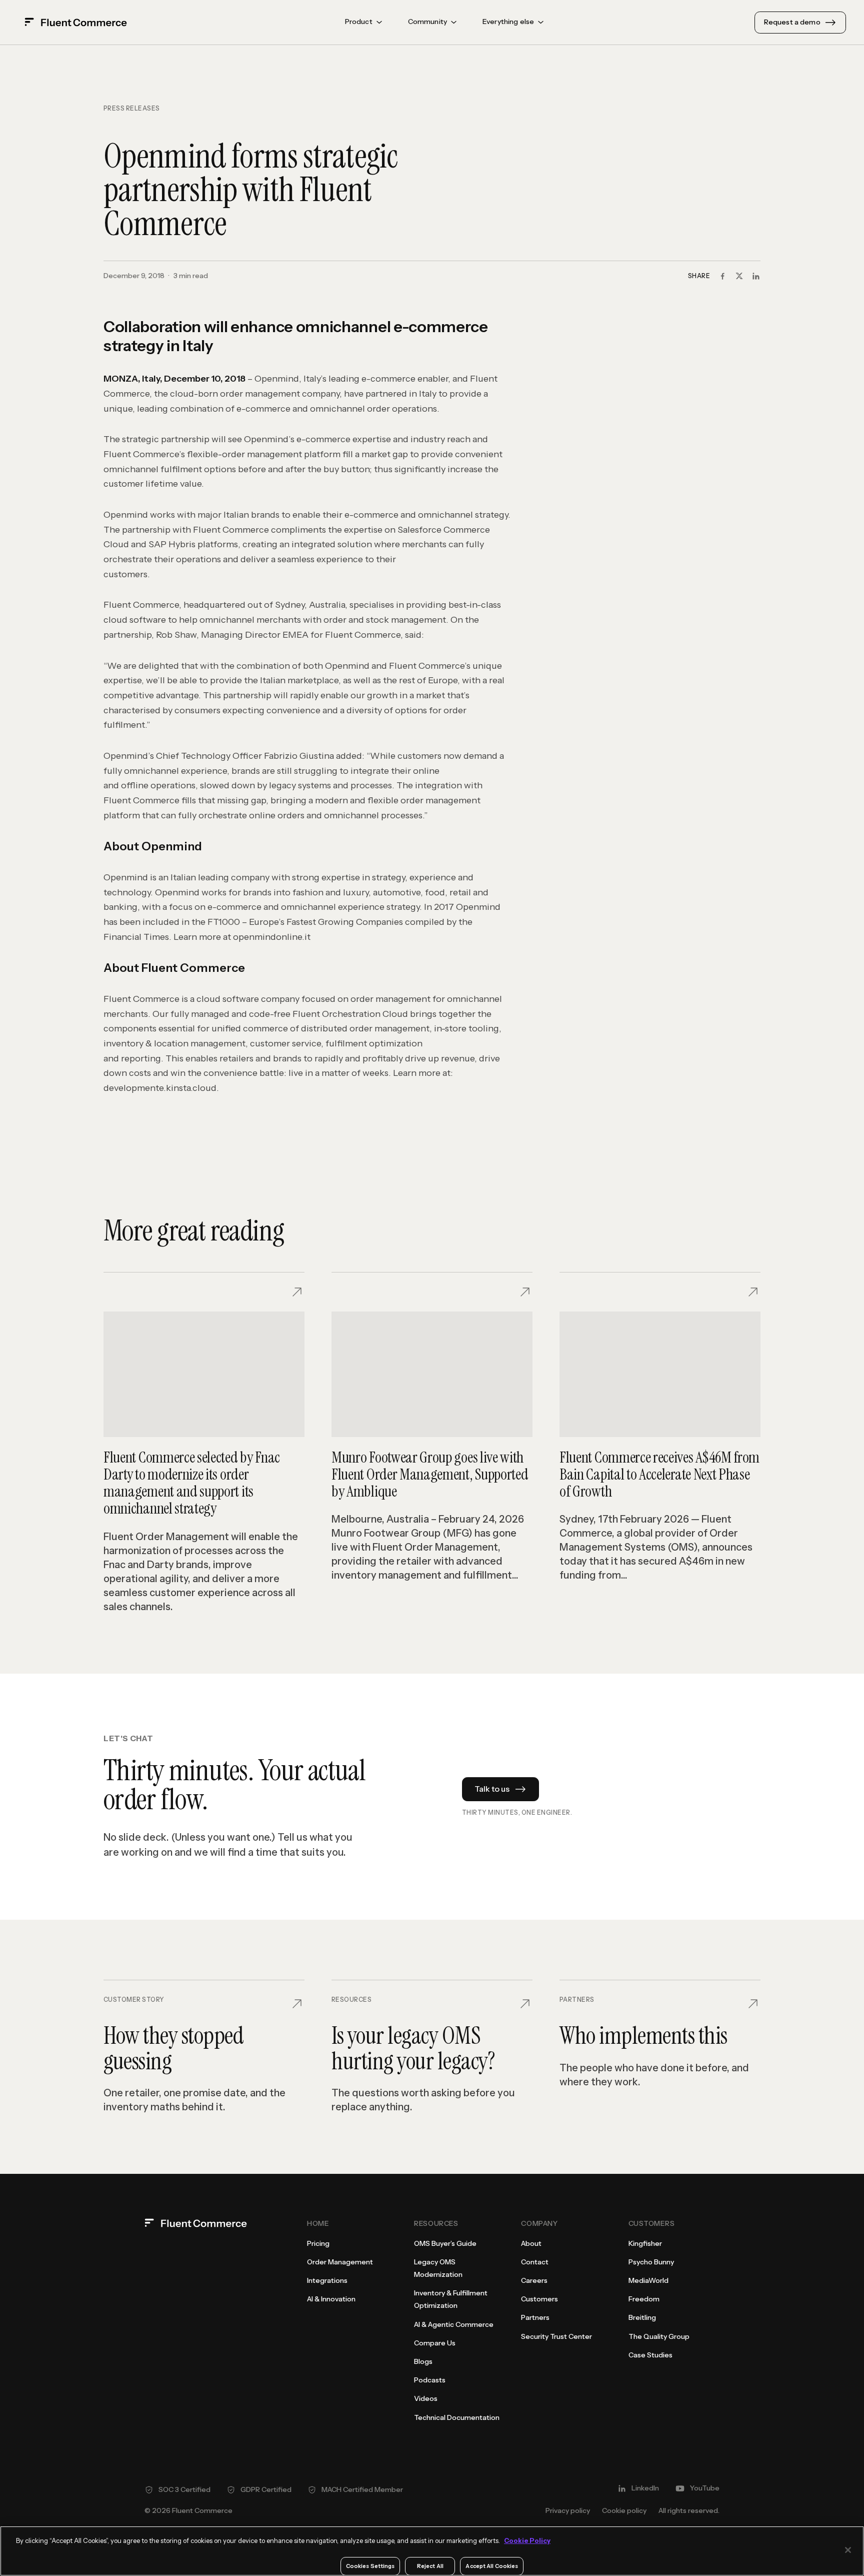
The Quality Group (659, 2336)
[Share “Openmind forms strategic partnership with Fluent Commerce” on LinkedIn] (756, 276)
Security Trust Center (556, 2336)
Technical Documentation (457, 2417)
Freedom (644, 2299)
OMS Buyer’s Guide (445, 2243)
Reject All (430, 2566)
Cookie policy (624, 2510)
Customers (539, 2299)
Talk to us (492, 1789)
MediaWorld (648, 2280)
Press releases (132, 109)
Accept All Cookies (492, 2566)
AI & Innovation (331, 2299)
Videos (426, 2398)
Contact (535, 2262)
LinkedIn (645, 2488)
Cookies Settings (370, 2566)
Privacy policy (568, 2510)
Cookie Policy (527, 2540)
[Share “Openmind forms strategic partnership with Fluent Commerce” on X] (739, 276)
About (531, 2243)
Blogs (423, 2361)
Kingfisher (645, 2243)
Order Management (340, 2262)
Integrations (327, 2280)
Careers (534, 2280)
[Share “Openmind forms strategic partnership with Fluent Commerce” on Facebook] (722, 276)
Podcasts (430, 2380)
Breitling (642, 2317)
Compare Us (435, 2343)
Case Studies (650, 2355)
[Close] (848, 2550)
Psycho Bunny (651, 2262)
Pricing (318, 2243)
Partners (535, 2317)
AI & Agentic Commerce (454, 2324)
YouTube (705, 2488)
